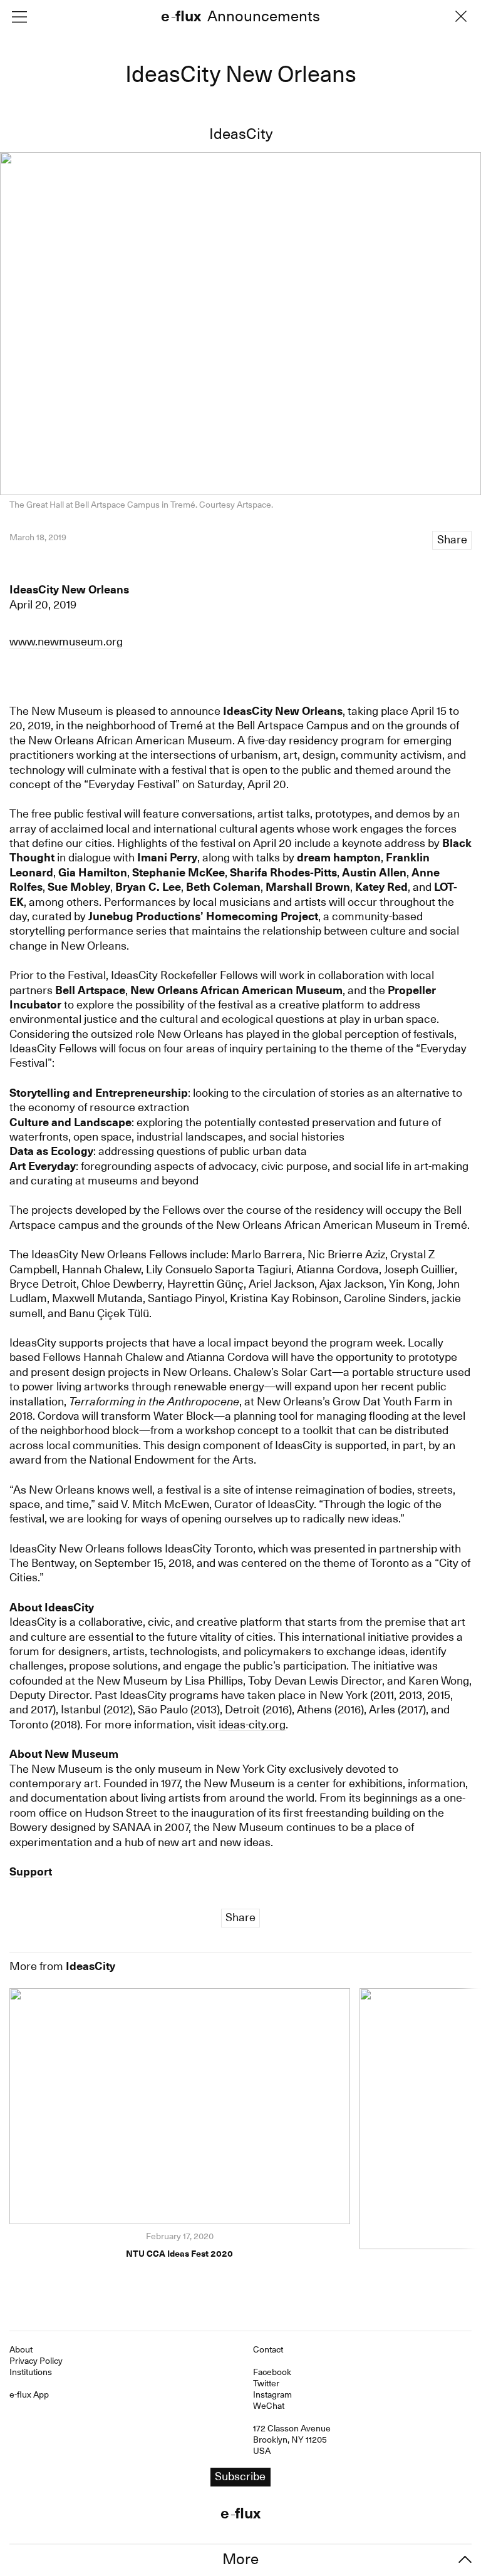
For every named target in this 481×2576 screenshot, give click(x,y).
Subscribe (240, 1314)
